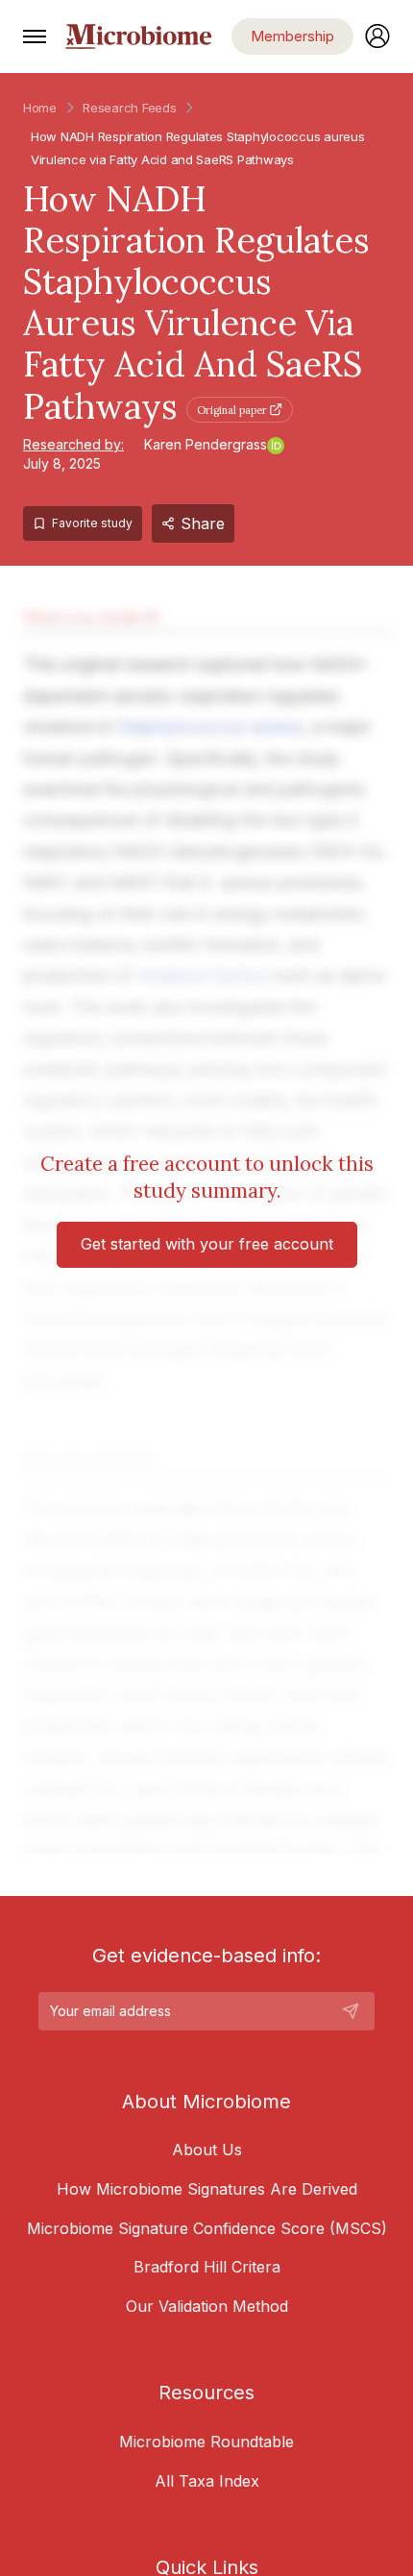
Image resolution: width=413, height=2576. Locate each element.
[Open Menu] (35, 36)
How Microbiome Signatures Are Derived (207, 2189)
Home (40, 108)
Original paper (232, 410)
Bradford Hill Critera (207, 2267)
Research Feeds (129, 108)
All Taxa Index (207, 2481)
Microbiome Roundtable (206, 2442)
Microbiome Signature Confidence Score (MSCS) (207, 2228)
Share (203, 523)
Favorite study (92, 523)
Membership (292, 36)
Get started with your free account (207, 1244)
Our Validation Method (207, 2306)
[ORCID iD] (276, 446)
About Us (207, 2150)
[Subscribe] (351, 2011)
